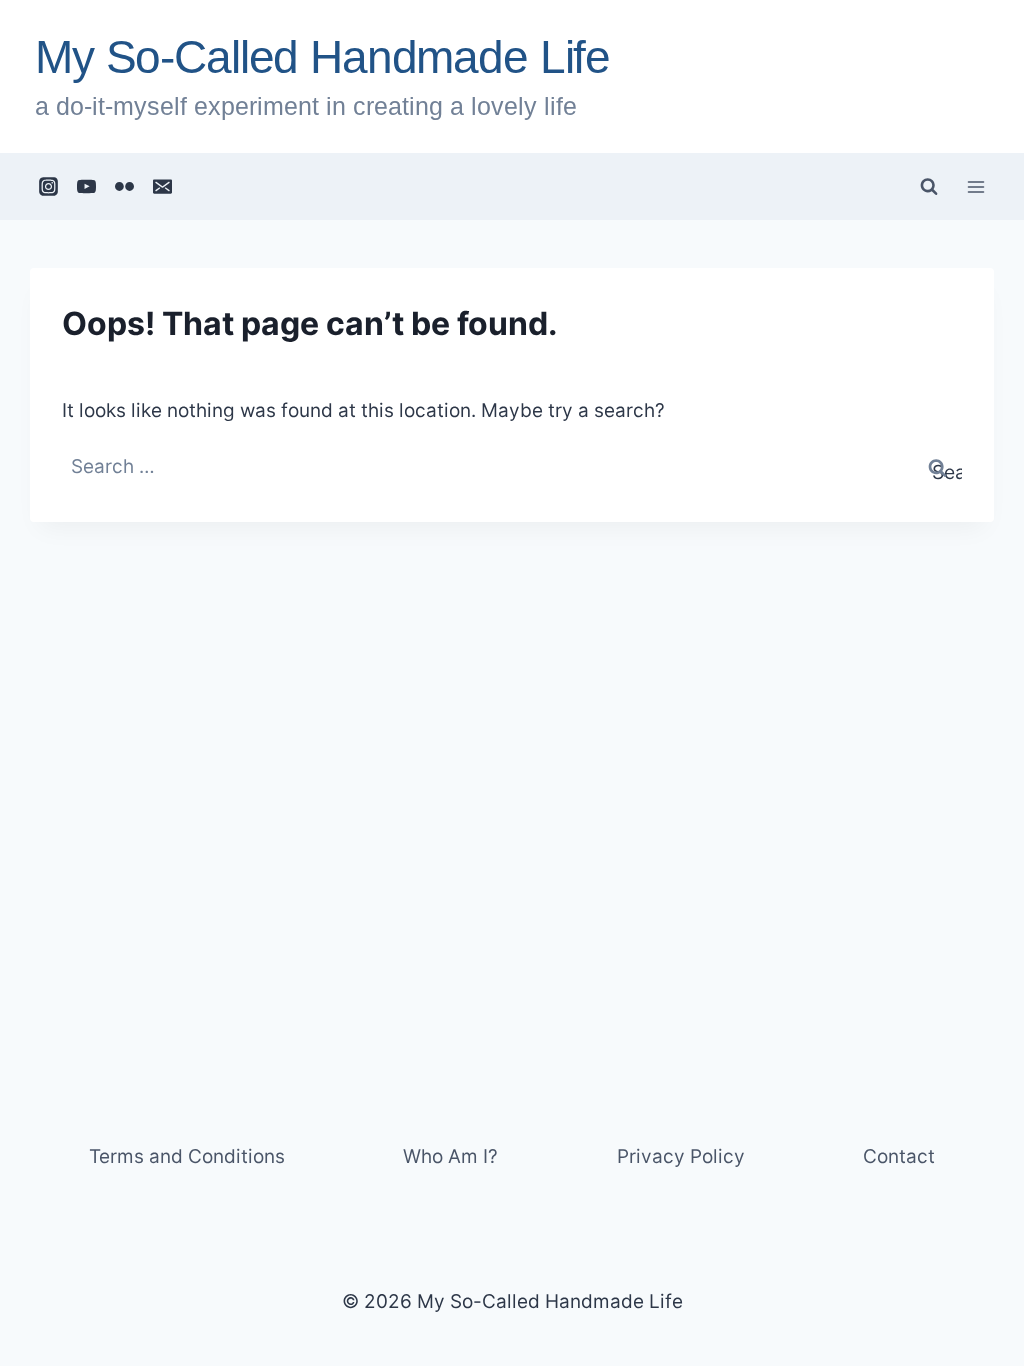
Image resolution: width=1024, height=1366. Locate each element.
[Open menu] (975, 186)
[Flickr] (125, 187)
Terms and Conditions (187, 1156)
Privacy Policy (681, 1156)
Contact (899, 1156)
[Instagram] (49, 187)
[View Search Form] (929, 187)
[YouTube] (87, 187)
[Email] (163, 187)
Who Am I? (450, 1156)
